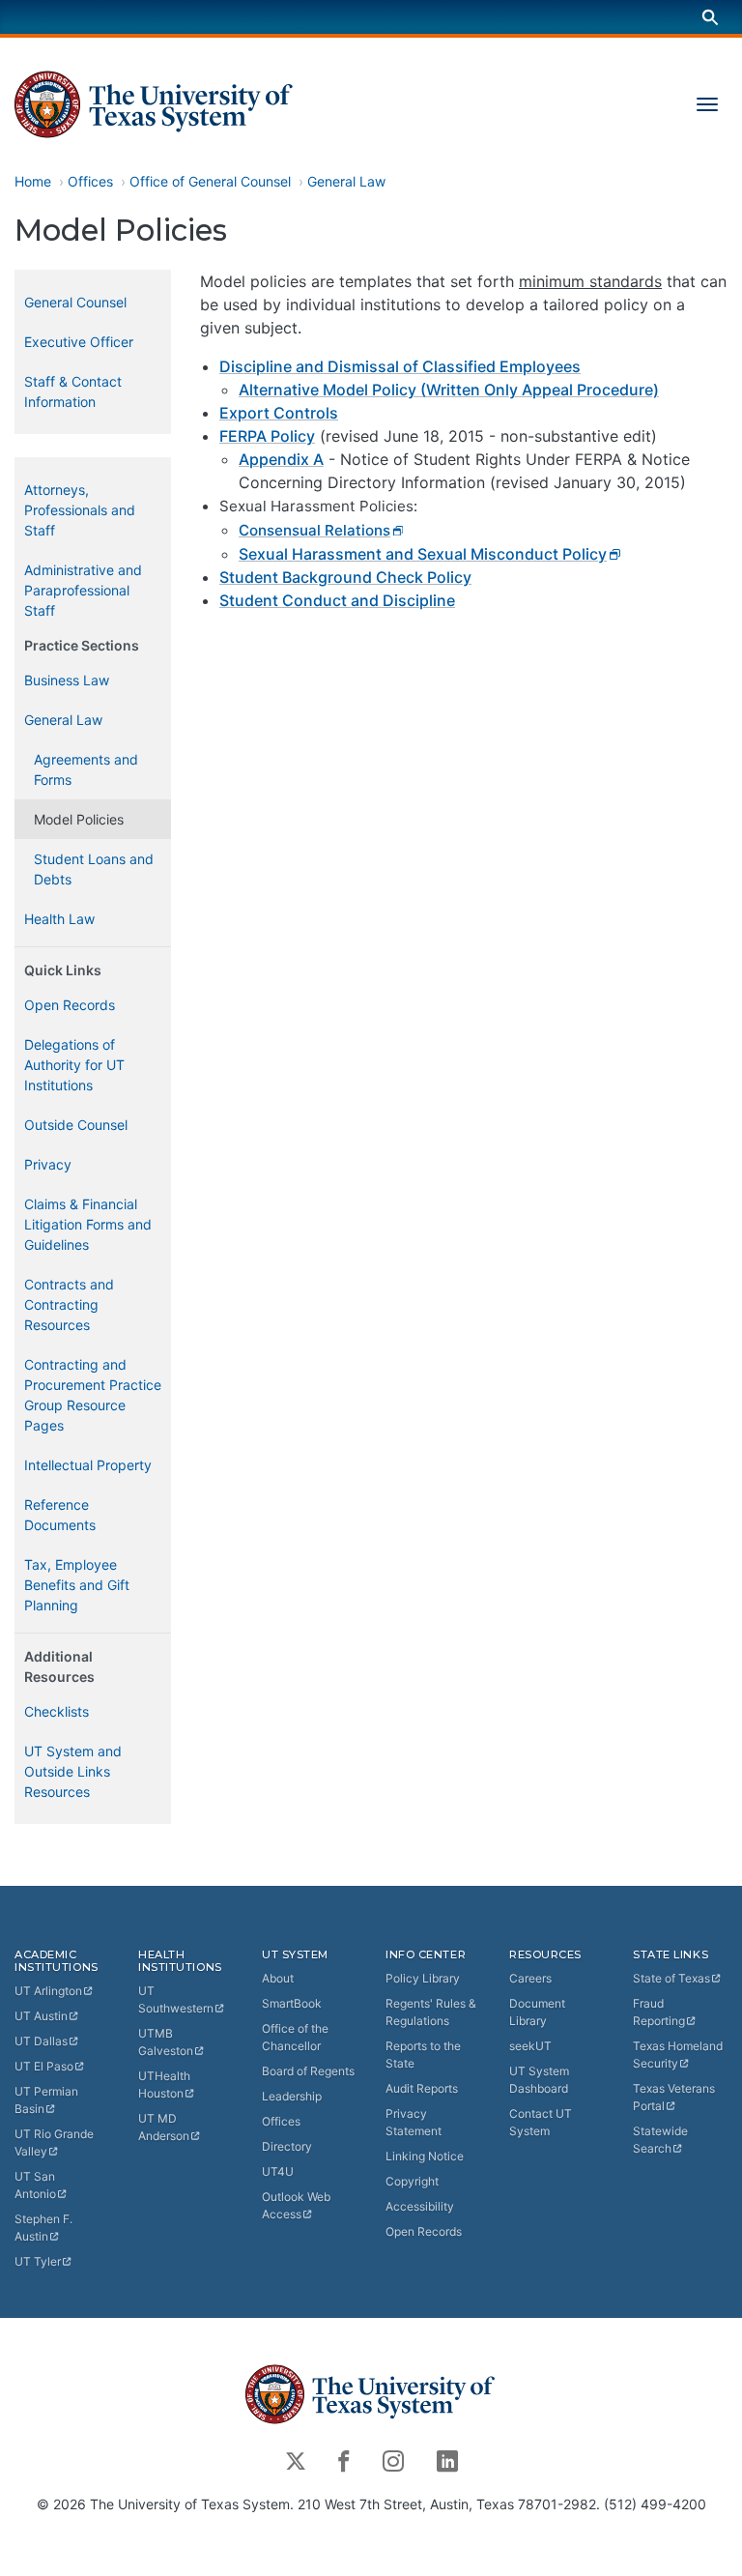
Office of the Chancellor (295, 2037)
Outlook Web (296, 2205)
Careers (530, 1978)
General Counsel (75, 302)
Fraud (659, 2012)
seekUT (530, 2046)
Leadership (292, 2096)
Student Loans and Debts (94, 869)
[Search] (710, 17)
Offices (90, 181)
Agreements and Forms (86, 769)
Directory (287, 2146)
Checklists (57, 1711)
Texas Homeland (678, 2055)
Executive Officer (79, 342)
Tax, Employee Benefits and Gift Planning (77, 1585)
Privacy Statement (414, 2122)
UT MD (164, 2127)
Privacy (48, 1164)
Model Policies (79, 819)
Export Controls (279, 413)
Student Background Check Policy (345, 577)
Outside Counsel (76, 1125)
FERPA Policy (267, 436)
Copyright (412, 2181)
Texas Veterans (674, 2097)
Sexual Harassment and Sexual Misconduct (423, 554)
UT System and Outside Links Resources (73, 1771)
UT (48, 1991)
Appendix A (281, 459)
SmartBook (292, 2003)
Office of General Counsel (210, 181)
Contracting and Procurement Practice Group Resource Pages (93, 1395)
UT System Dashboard (539, 2080)
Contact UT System (541, 2122)
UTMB (166, 2042)
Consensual (314, 530)
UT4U (278, 2171)
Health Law (59, 919)
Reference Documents (60, 1515)
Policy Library (423, 1978)
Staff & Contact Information (73, 391)
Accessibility (420, 2206)
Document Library (537, 2012)
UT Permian (46, 2100)
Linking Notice (425, 2156)
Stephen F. (43, 2228)
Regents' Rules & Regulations (431, 2012)
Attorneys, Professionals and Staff (80, 510)
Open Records (70, 1005)
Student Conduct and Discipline (337, 600)
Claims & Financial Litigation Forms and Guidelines (88, 1224)
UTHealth (164, 2084)
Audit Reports (422, 2088)
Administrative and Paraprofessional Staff (83, 590)
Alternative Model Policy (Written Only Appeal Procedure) (449, 390)
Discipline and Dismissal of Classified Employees (400, 366)
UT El (44, 2066)
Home (33, 181)
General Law (346, 181)
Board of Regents (308, 2071)
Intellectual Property (88, 1465)
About (278, 1978)
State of (671, 1978)
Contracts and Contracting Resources (69, 1304)
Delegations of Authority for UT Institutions (74, 1065)
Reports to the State (423, 2055)
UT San (35, 2185)
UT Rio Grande (54, 2142)
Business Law (67, 680)
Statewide (660, 2140)
